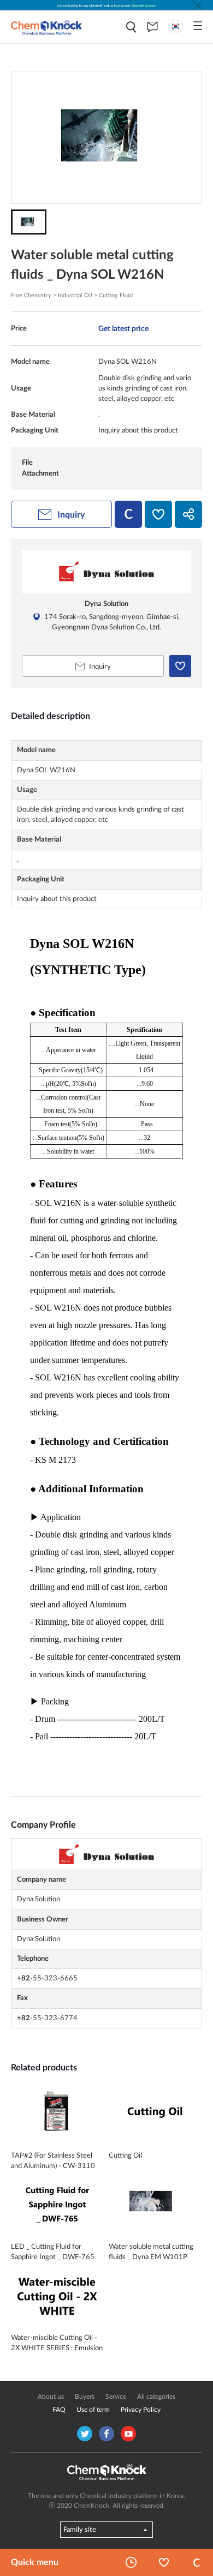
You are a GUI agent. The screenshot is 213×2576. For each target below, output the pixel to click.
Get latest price (123, 329)
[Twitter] (85, 2434)
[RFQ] (152, 27)
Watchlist (164, 2562)
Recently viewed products (131, 2562)
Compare (197, 2562)
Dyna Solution (106, 604)
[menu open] (198, 26)
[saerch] (131, 27)
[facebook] (106, 2434)
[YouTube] (128, 2434)
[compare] (128, 514)
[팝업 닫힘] (198, 5)
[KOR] (176, 26)
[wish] (158, 514)
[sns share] (188, 514)
